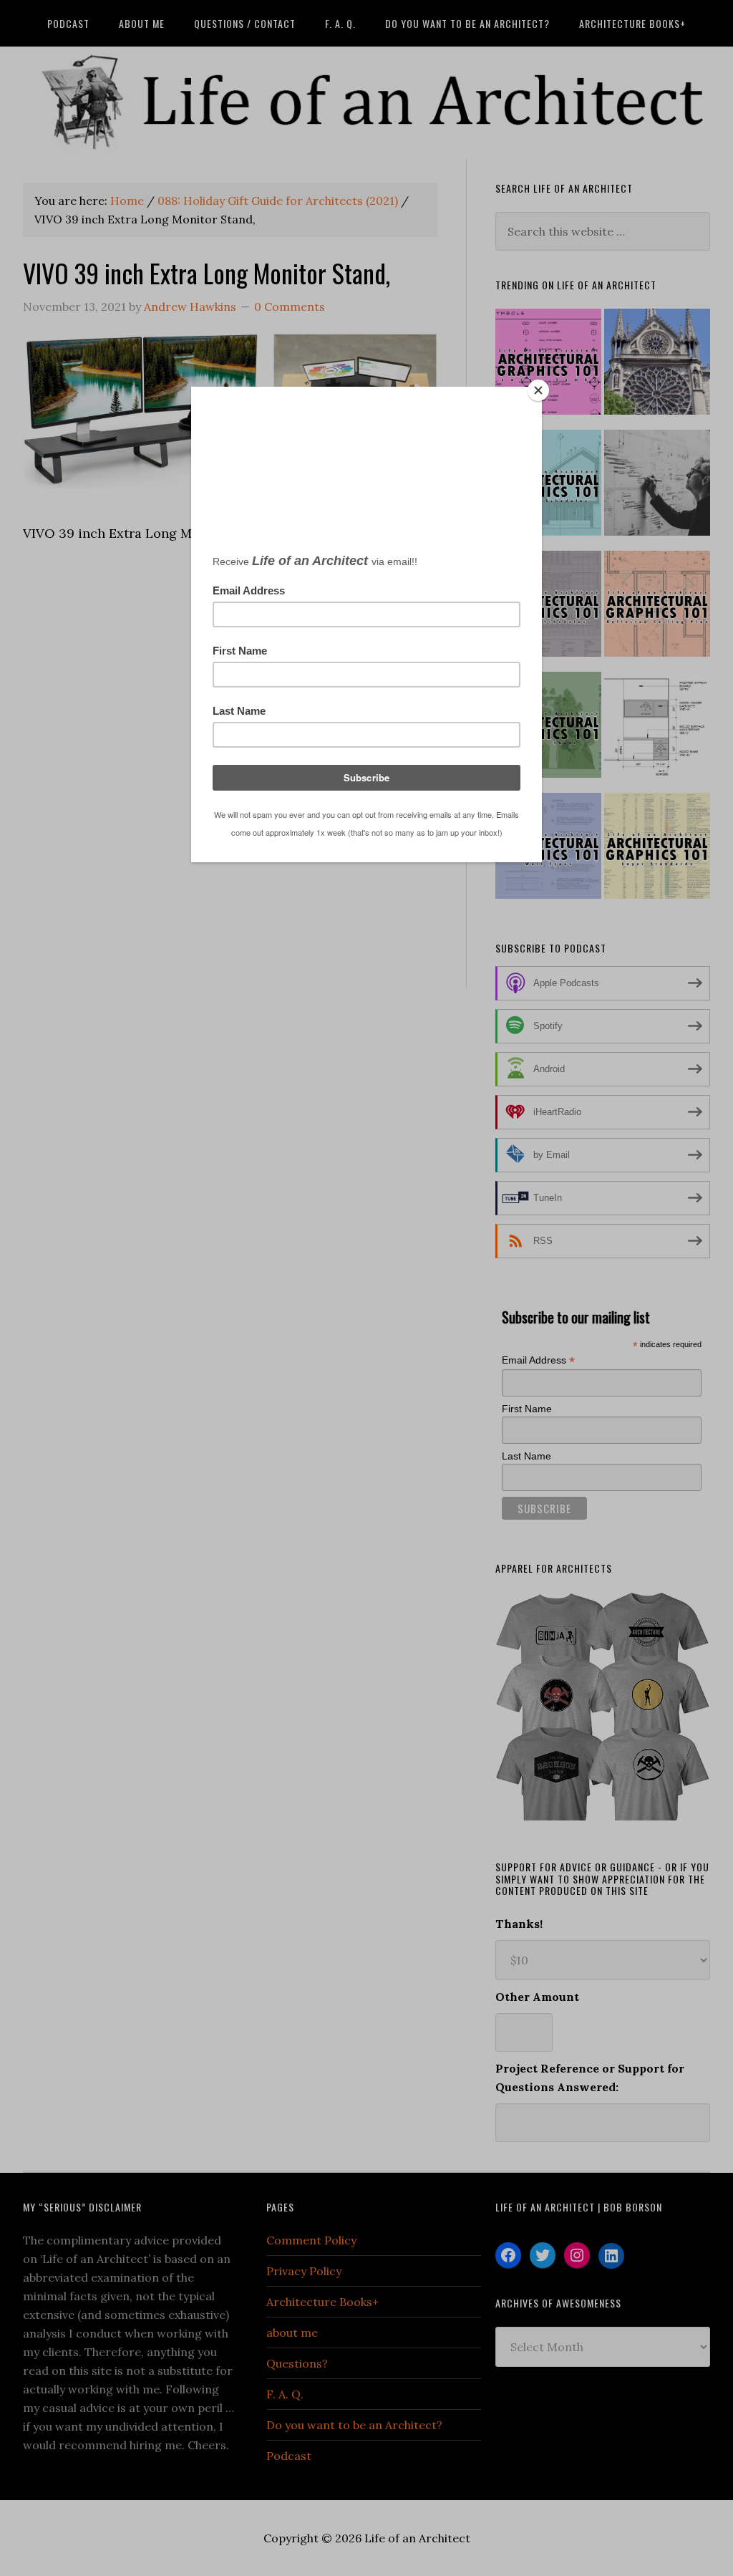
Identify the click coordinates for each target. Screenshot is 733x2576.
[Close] (538, 390)
